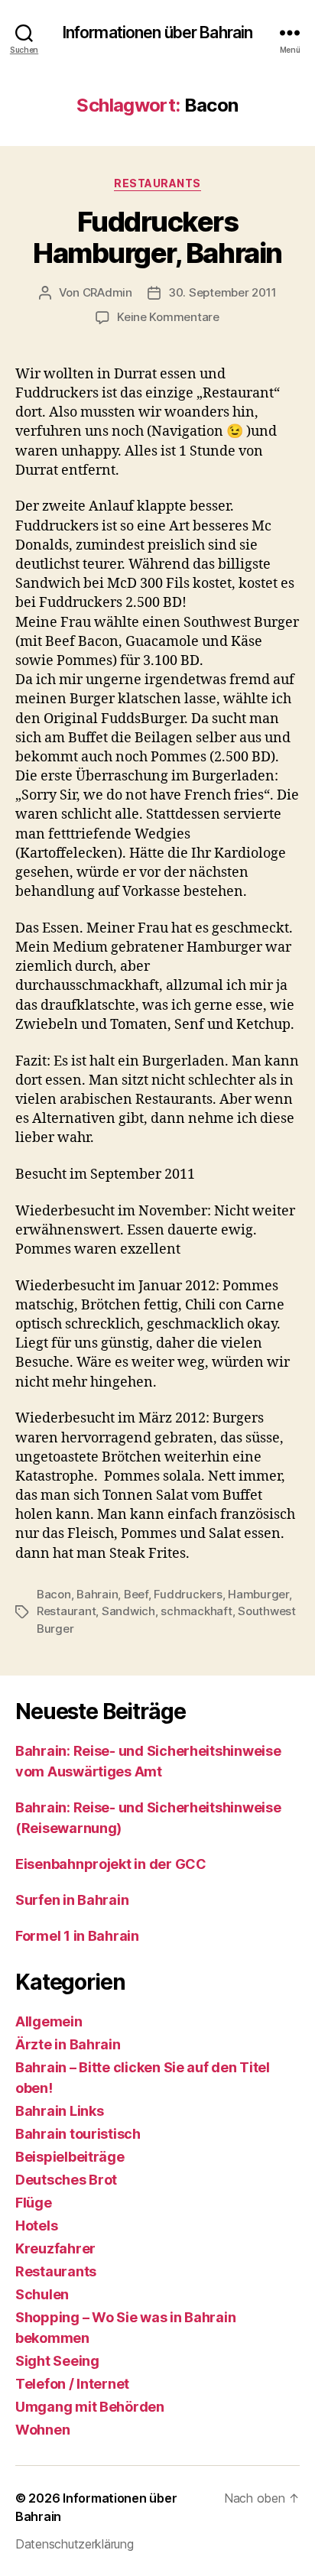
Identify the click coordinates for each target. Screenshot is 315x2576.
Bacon (54, 1594)
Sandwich (128, 1611)
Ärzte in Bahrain (68, 2044)
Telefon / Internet (72, 2384)
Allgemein (49, 2021)
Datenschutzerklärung (75, 2544)
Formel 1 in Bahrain (77, 1936)
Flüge (34, 2203)
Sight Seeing (57, 2361)
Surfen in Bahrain (72, 1900)
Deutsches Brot (66, 2180)
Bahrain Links (60, 2111)
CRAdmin (107, 292)
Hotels (36, 2226)
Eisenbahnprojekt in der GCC (111, 1864)
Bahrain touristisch (78, 2134)
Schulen (42, 2294)
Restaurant (66, 1611)
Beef (136, 1594)
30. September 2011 (222, 292)
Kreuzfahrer (55, 2248)
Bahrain (97, 1594)
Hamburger (258, 1594)
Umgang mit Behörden (90, 2407)
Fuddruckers (188, 1594)
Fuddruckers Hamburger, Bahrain (157, 237)
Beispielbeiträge (70, 2157)
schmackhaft (196, 1611)
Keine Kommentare (168, 317)
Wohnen (42, 2430)
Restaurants (157, 183)
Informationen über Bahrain (157, 32)
